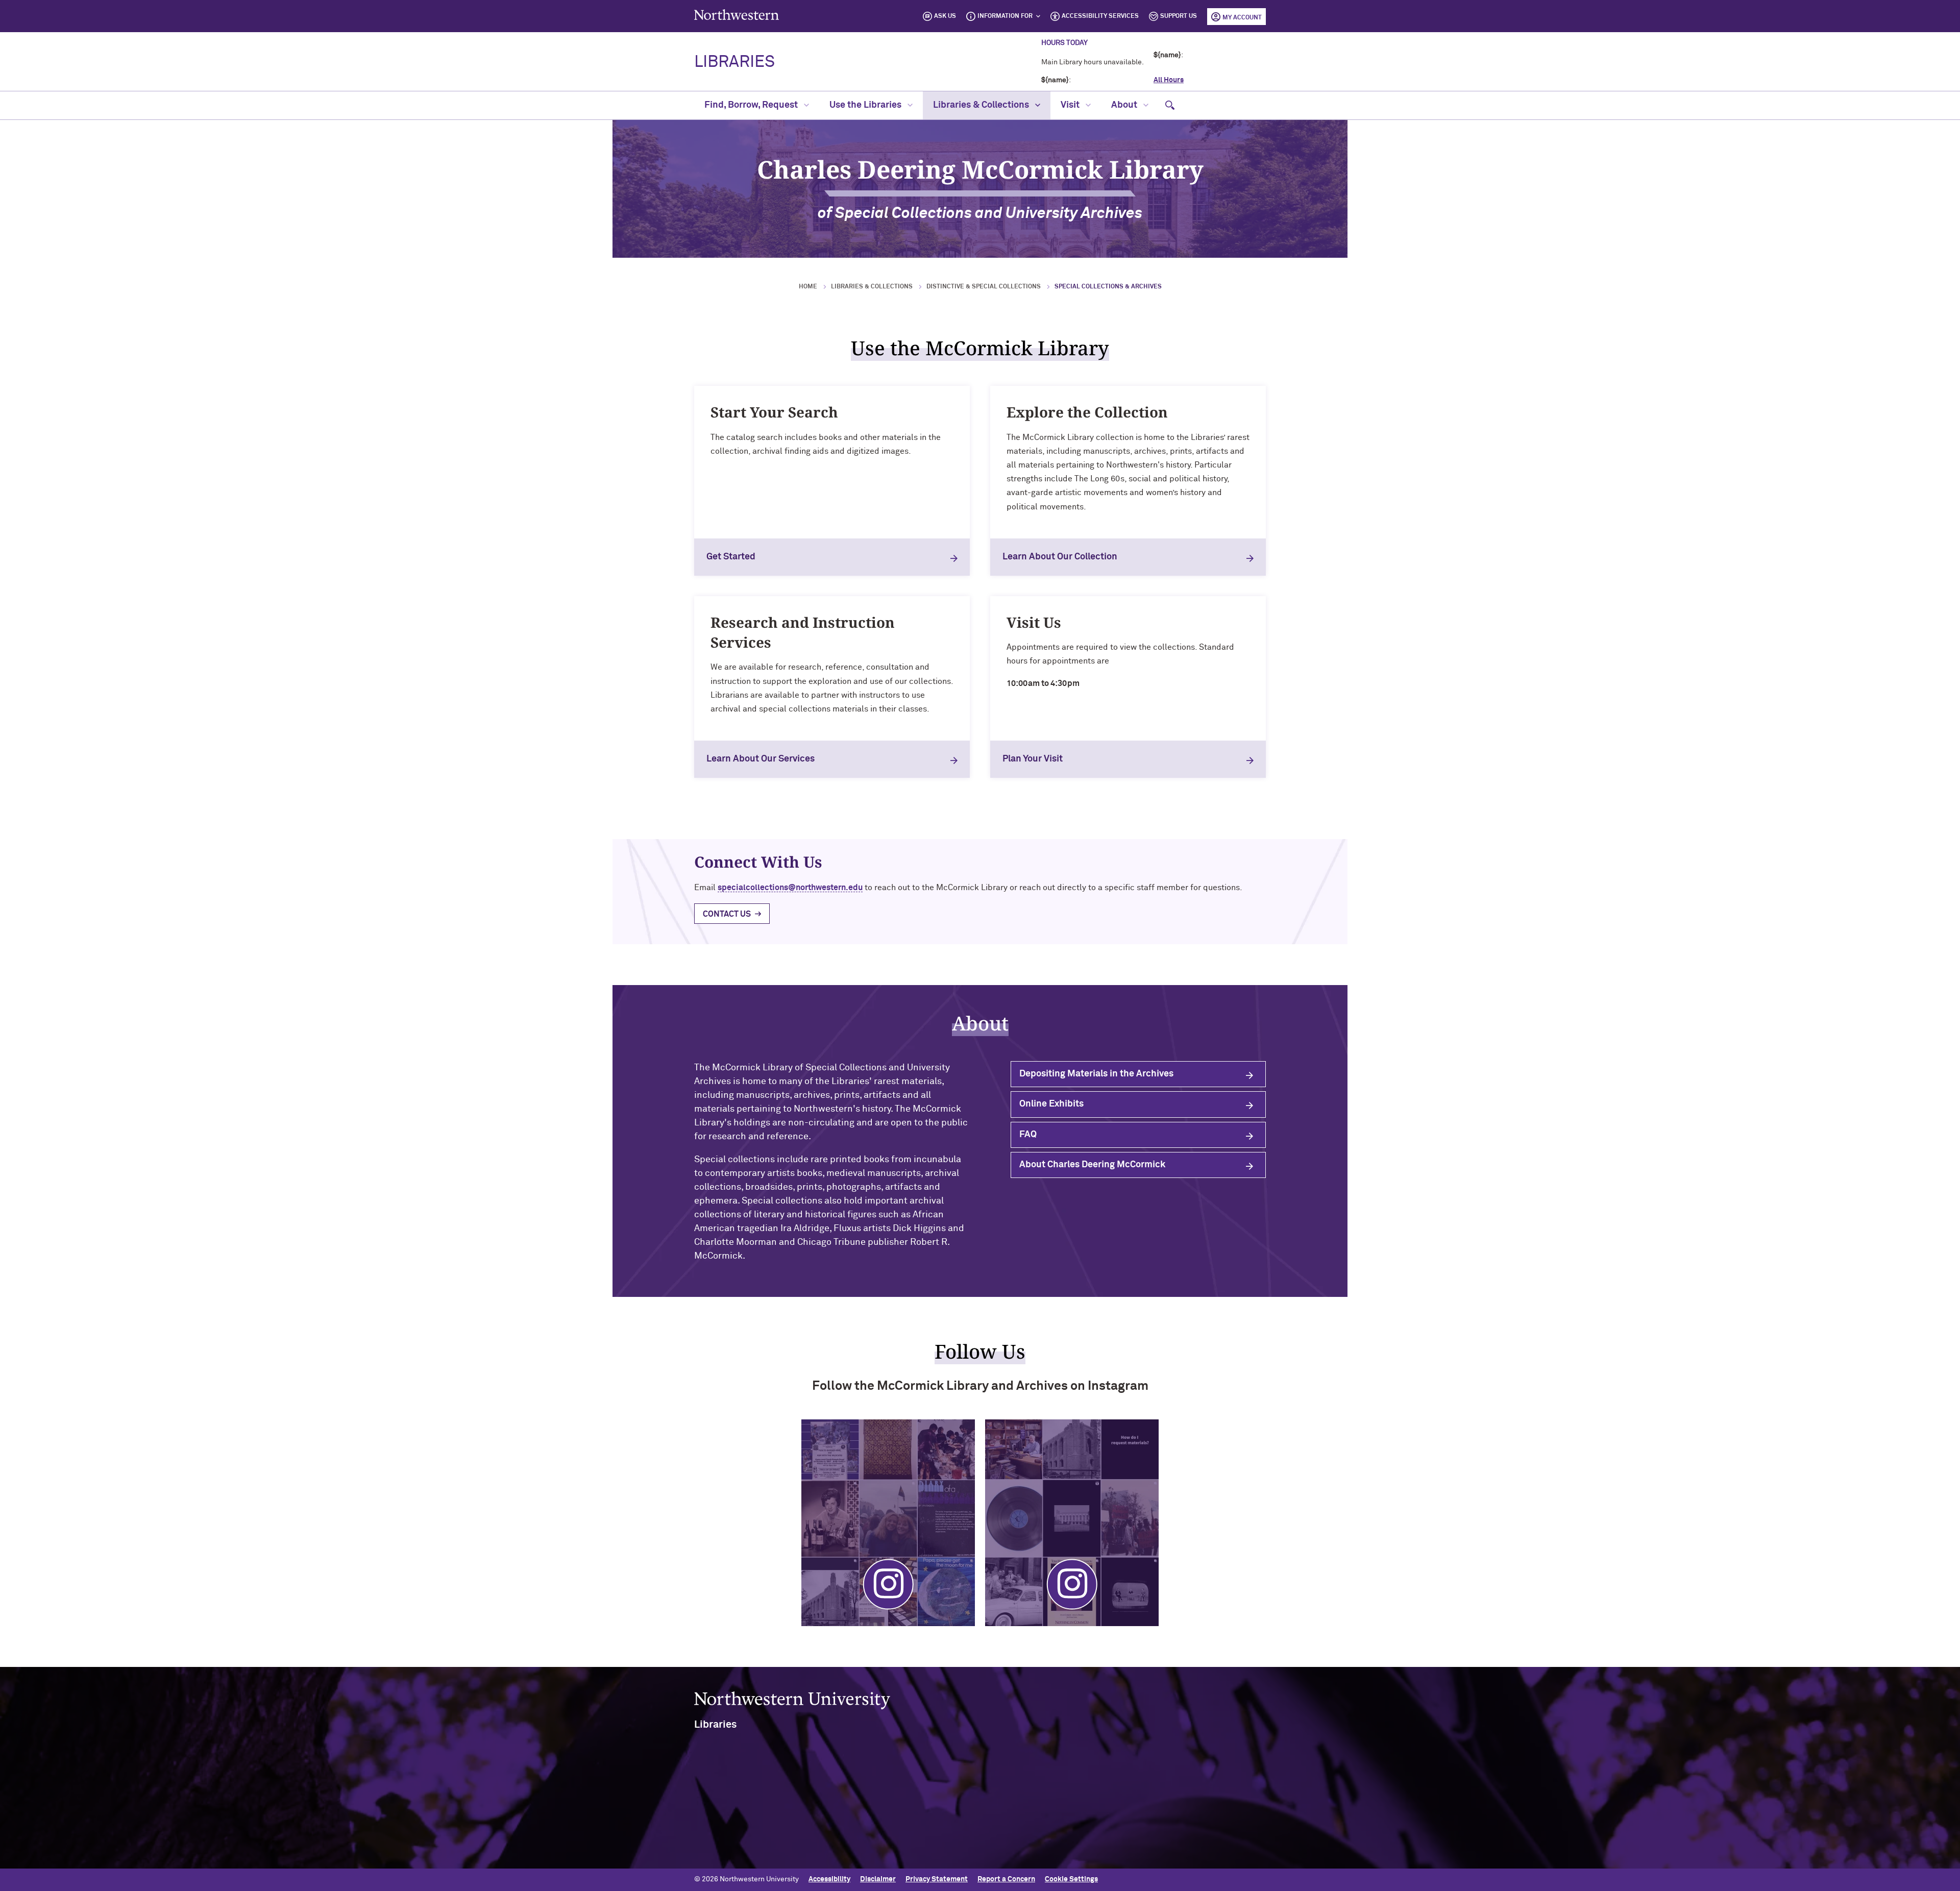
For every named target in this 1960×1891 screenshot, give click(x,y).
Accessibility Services (1100, 16)
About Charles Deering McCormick (1092, 1165)
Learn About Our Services (761, 759)
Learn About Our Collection (1060, 557)
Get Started (731, 557)
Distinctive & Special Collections (984, 287)
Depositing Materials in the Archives (1096, 1074)
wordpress (976, 1804)
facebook (951, 1804)
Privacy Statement (937, 1879)
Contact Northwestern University (1190, 1848)
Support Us (1179, 16)
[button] (1170, 105)
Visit (1071, 105)
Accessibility (829, 1879)
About (1125, 105)
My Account (1242, 18)
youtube (1002, 1804)
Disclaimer (878, 1879)
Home (808, 287)
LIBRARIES (734, 62)
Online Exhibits (1051, 1104)
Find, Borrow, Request (752, 105)
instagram (925, 1804)
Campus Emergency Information (1187, 1814)
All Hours (1169, 80)
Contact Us (727, 914)
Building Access (1160, 1798)
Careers (1147, 1831)
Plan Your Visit (1033, 759)
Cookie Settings (1071, 1879)
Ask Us (945, 16)
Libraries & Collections (982, 105)
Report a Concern (1006, 1879)
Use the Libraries (866, 105)
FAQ (1028, 1135)
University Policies (1165, 1864)
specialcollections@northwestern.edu (790, 888)
